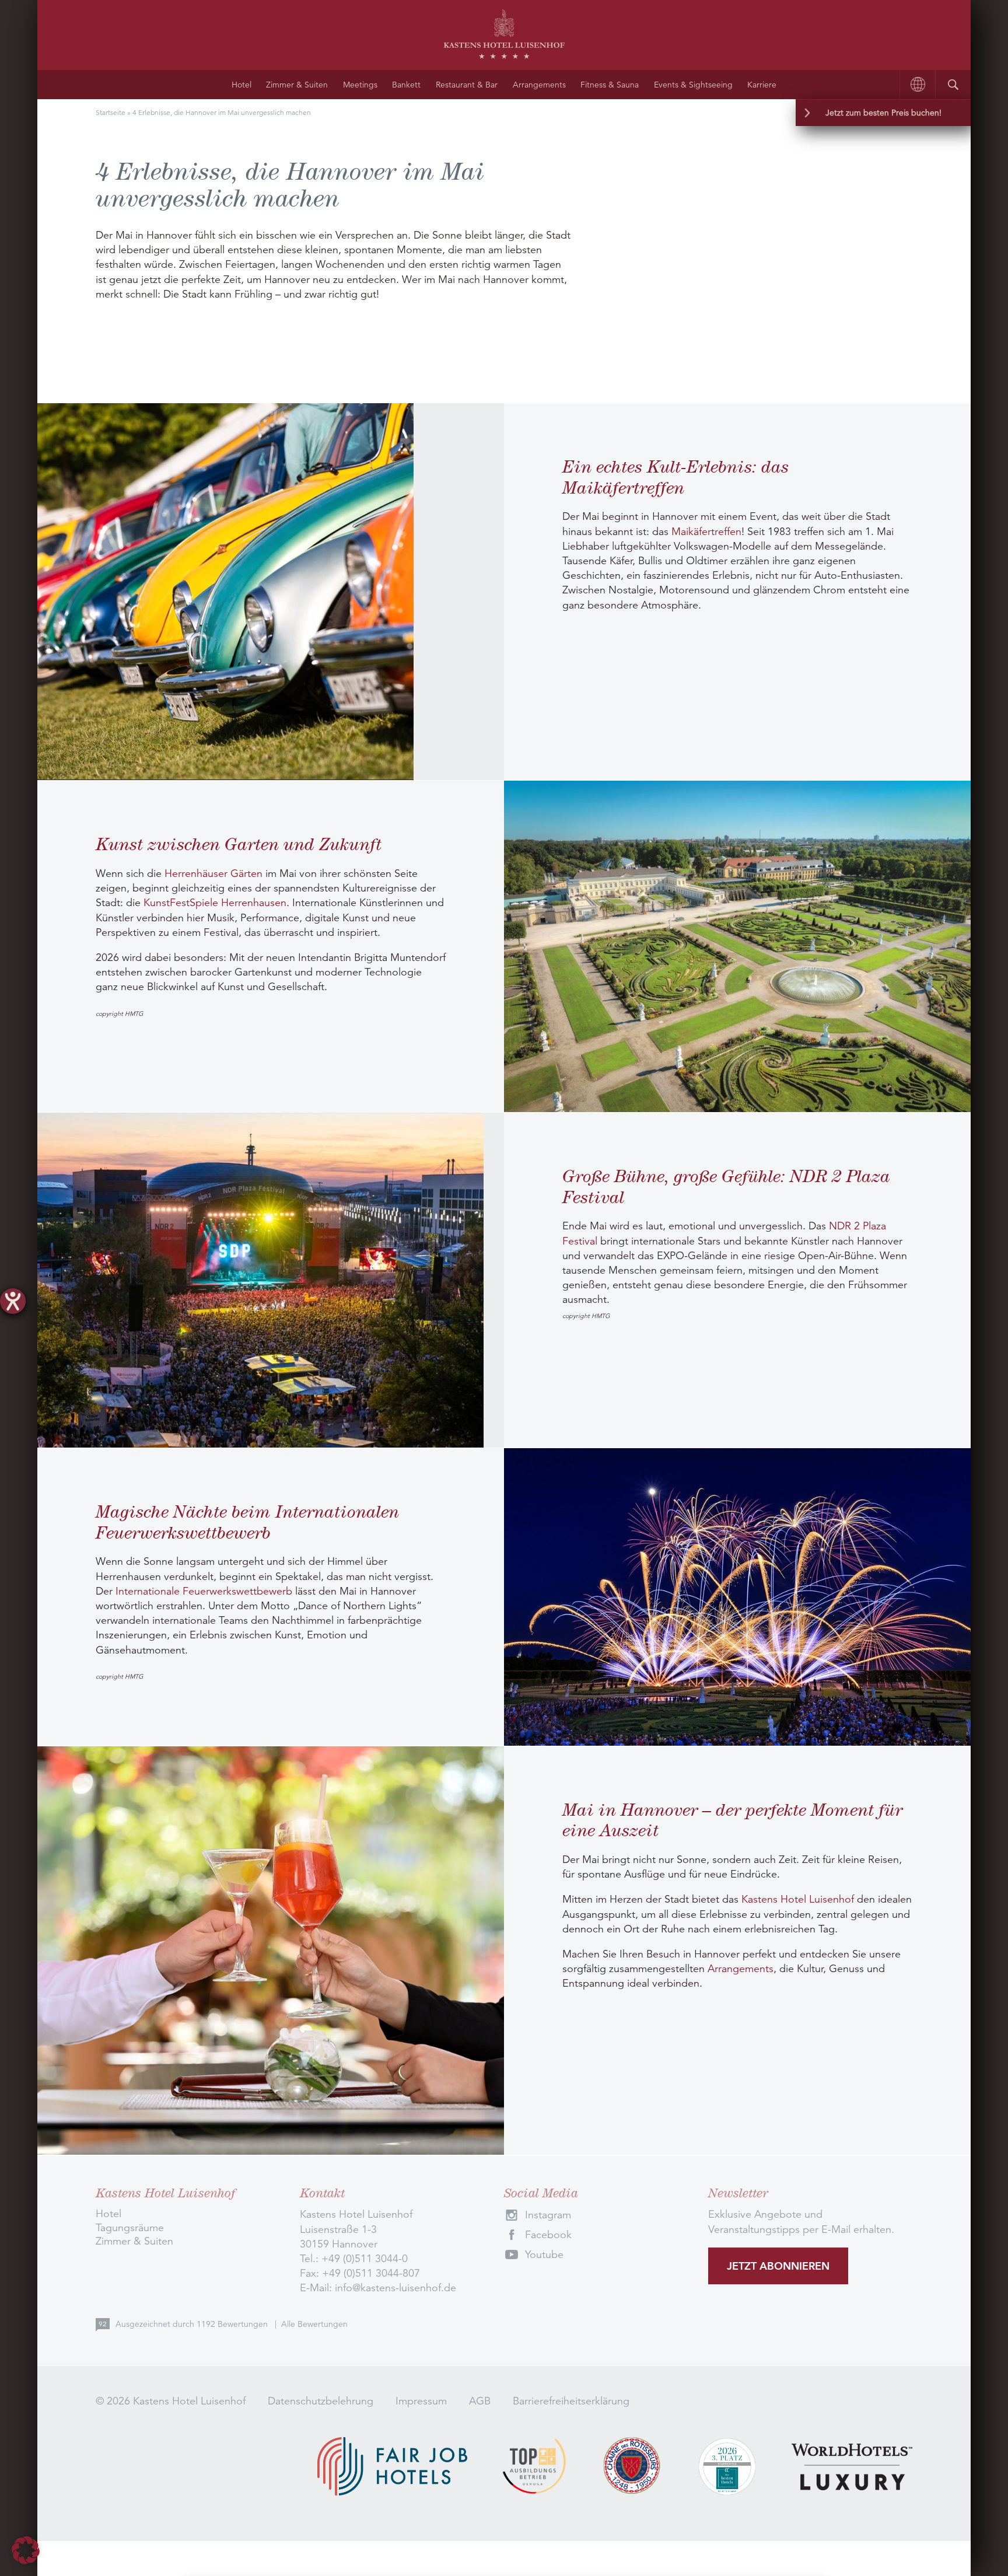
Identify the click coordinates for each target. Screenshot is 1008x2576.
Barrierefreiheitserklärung (571, 2401)
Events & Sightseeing (693, 85)
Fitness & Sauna (610, 85)
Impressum (421, 2401)
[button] (26, 2550)
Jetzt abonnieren (778, 2266)
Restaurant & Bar (467, 85)
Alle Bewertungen (314, 2324)
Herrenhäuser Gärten (213, 873)
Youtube (544, 2255)
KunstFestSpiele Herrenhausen (215, 903)
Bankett (406, 85)
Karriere (762, 85)
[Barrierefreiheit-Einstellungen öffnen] (13, 1301)
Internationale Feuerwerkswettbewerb (204, 1591)
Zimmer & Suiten (297, 85)
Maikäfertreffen (706, 532)
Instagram (548, 2215)
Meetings (360, 85)
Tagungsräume (130, 2228)
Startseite (111, 112)
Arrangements (539, 85)
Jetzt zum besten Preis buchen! (883, 113)
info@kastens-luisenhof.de (395, 2288)
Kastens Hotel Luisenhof (798, 1899)
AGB (480, 2401)
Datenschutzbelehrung (321, 2401)
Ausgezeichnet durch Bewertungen (193, 2324)
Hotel (242, 85)
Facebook (548, 2235)
